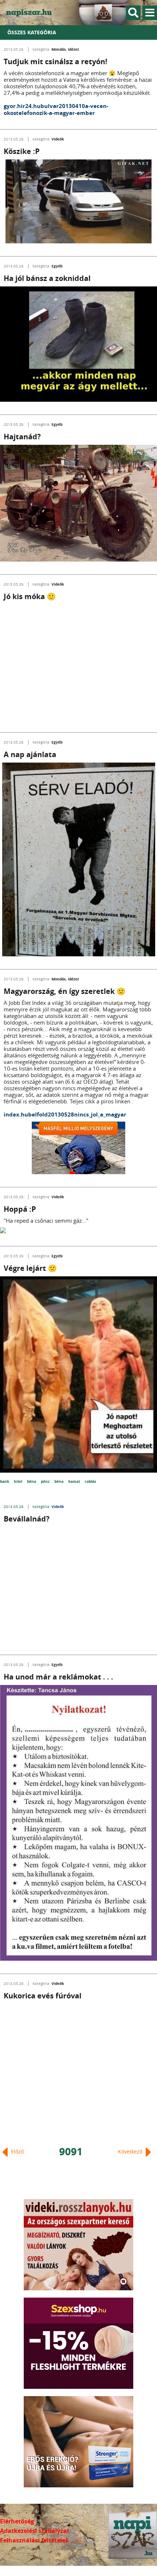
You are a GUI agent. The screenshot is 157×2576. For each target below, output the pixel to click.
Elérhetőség (17, 2521)
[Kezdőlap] (33, 13)
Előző (17, 2151)
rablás (90, 1481)
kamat (75, 1481)
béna (32, 1481)
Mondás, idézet (65, 49)
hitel (19, 1481)
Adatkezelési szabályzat (35, 2531)
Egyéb (57, 266)
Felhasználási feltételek (35, 2540)
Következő (131, 2151)
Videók (58, 139)
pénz (46, 1481)
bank (5, 1481)
